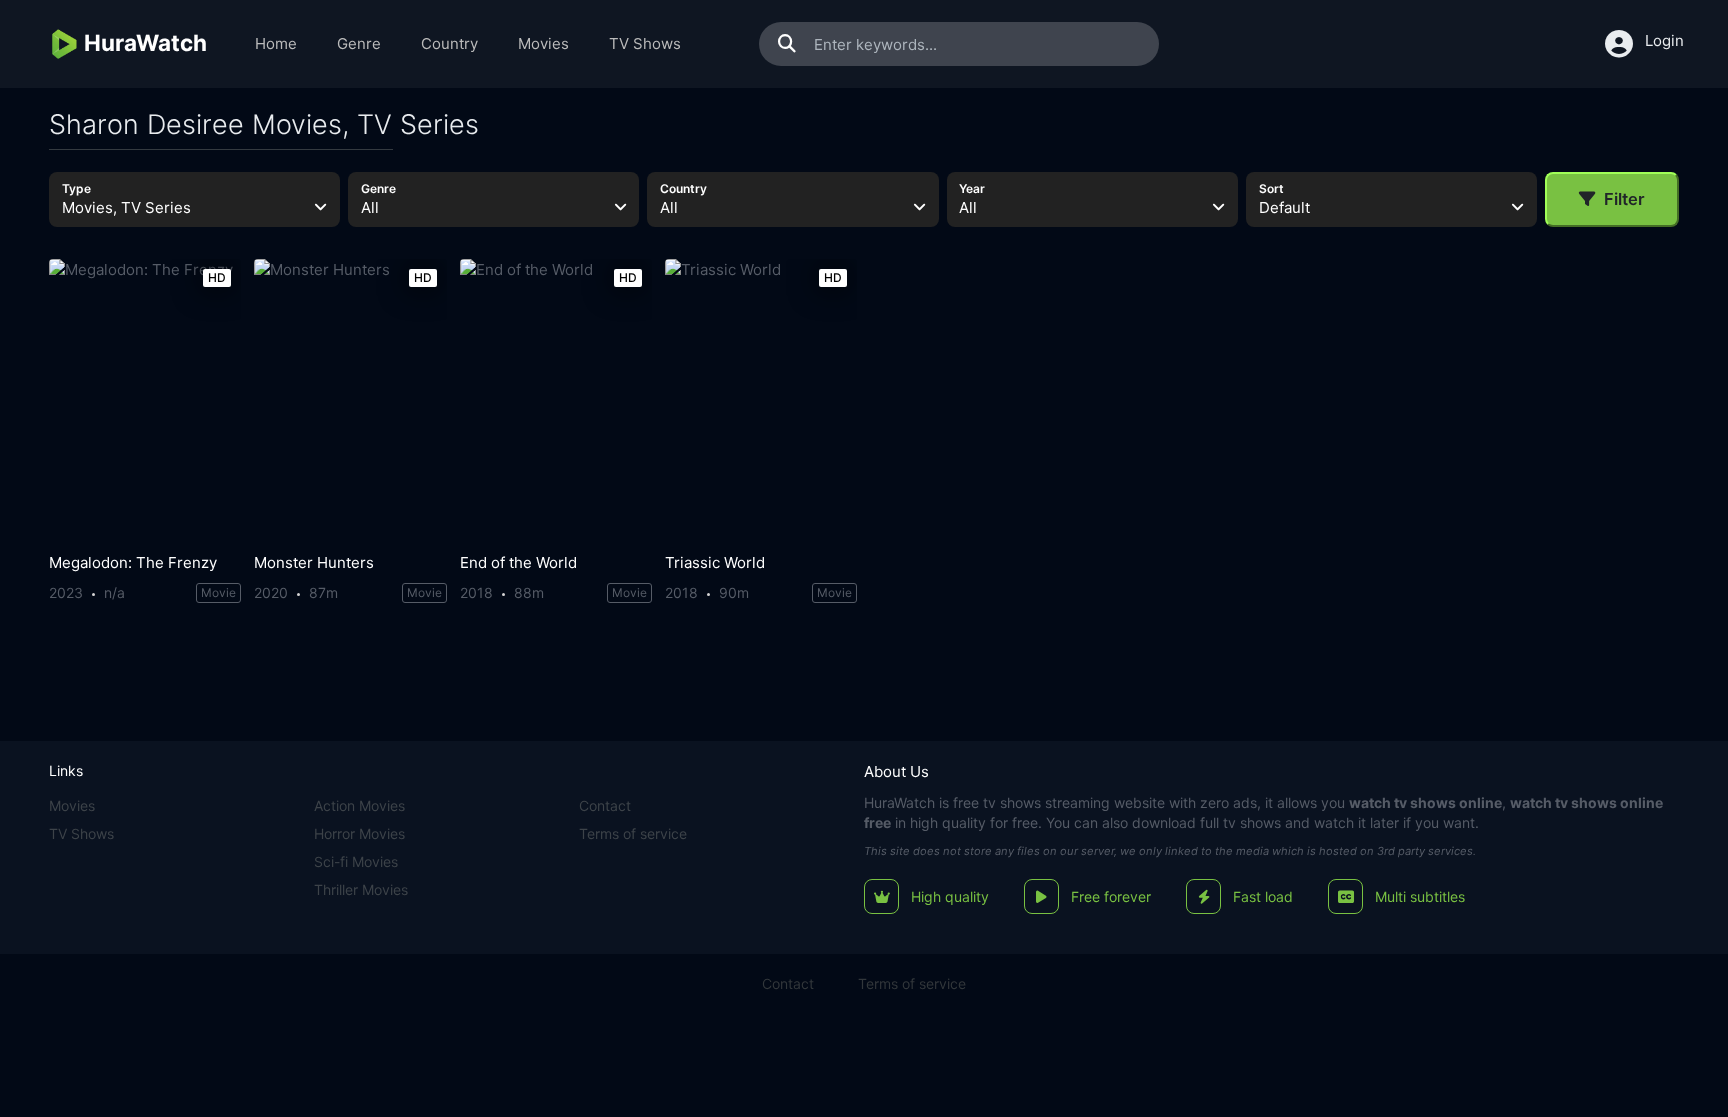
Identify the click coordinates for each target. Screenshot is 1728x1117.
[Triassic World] (761, 401)
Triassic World (715, 562)
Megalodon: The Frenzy (133, 562)
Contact (605, 805)
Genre (359, 43)
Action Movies (359, 805)
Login (1664, 40)
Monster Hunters (314, 562)
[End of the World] (556, 401)
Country (449, 43)
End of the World (518, 562)
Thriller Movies (361, 889)
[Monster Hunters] (350, 401)
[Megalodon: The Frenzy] (145, 401)
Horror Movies (359, 833)
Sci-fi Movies (356, 861)
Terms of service (633, 833)
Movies (543, 43)
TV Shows (645, 43)
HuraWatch (899, 802)
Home (276, 43)
